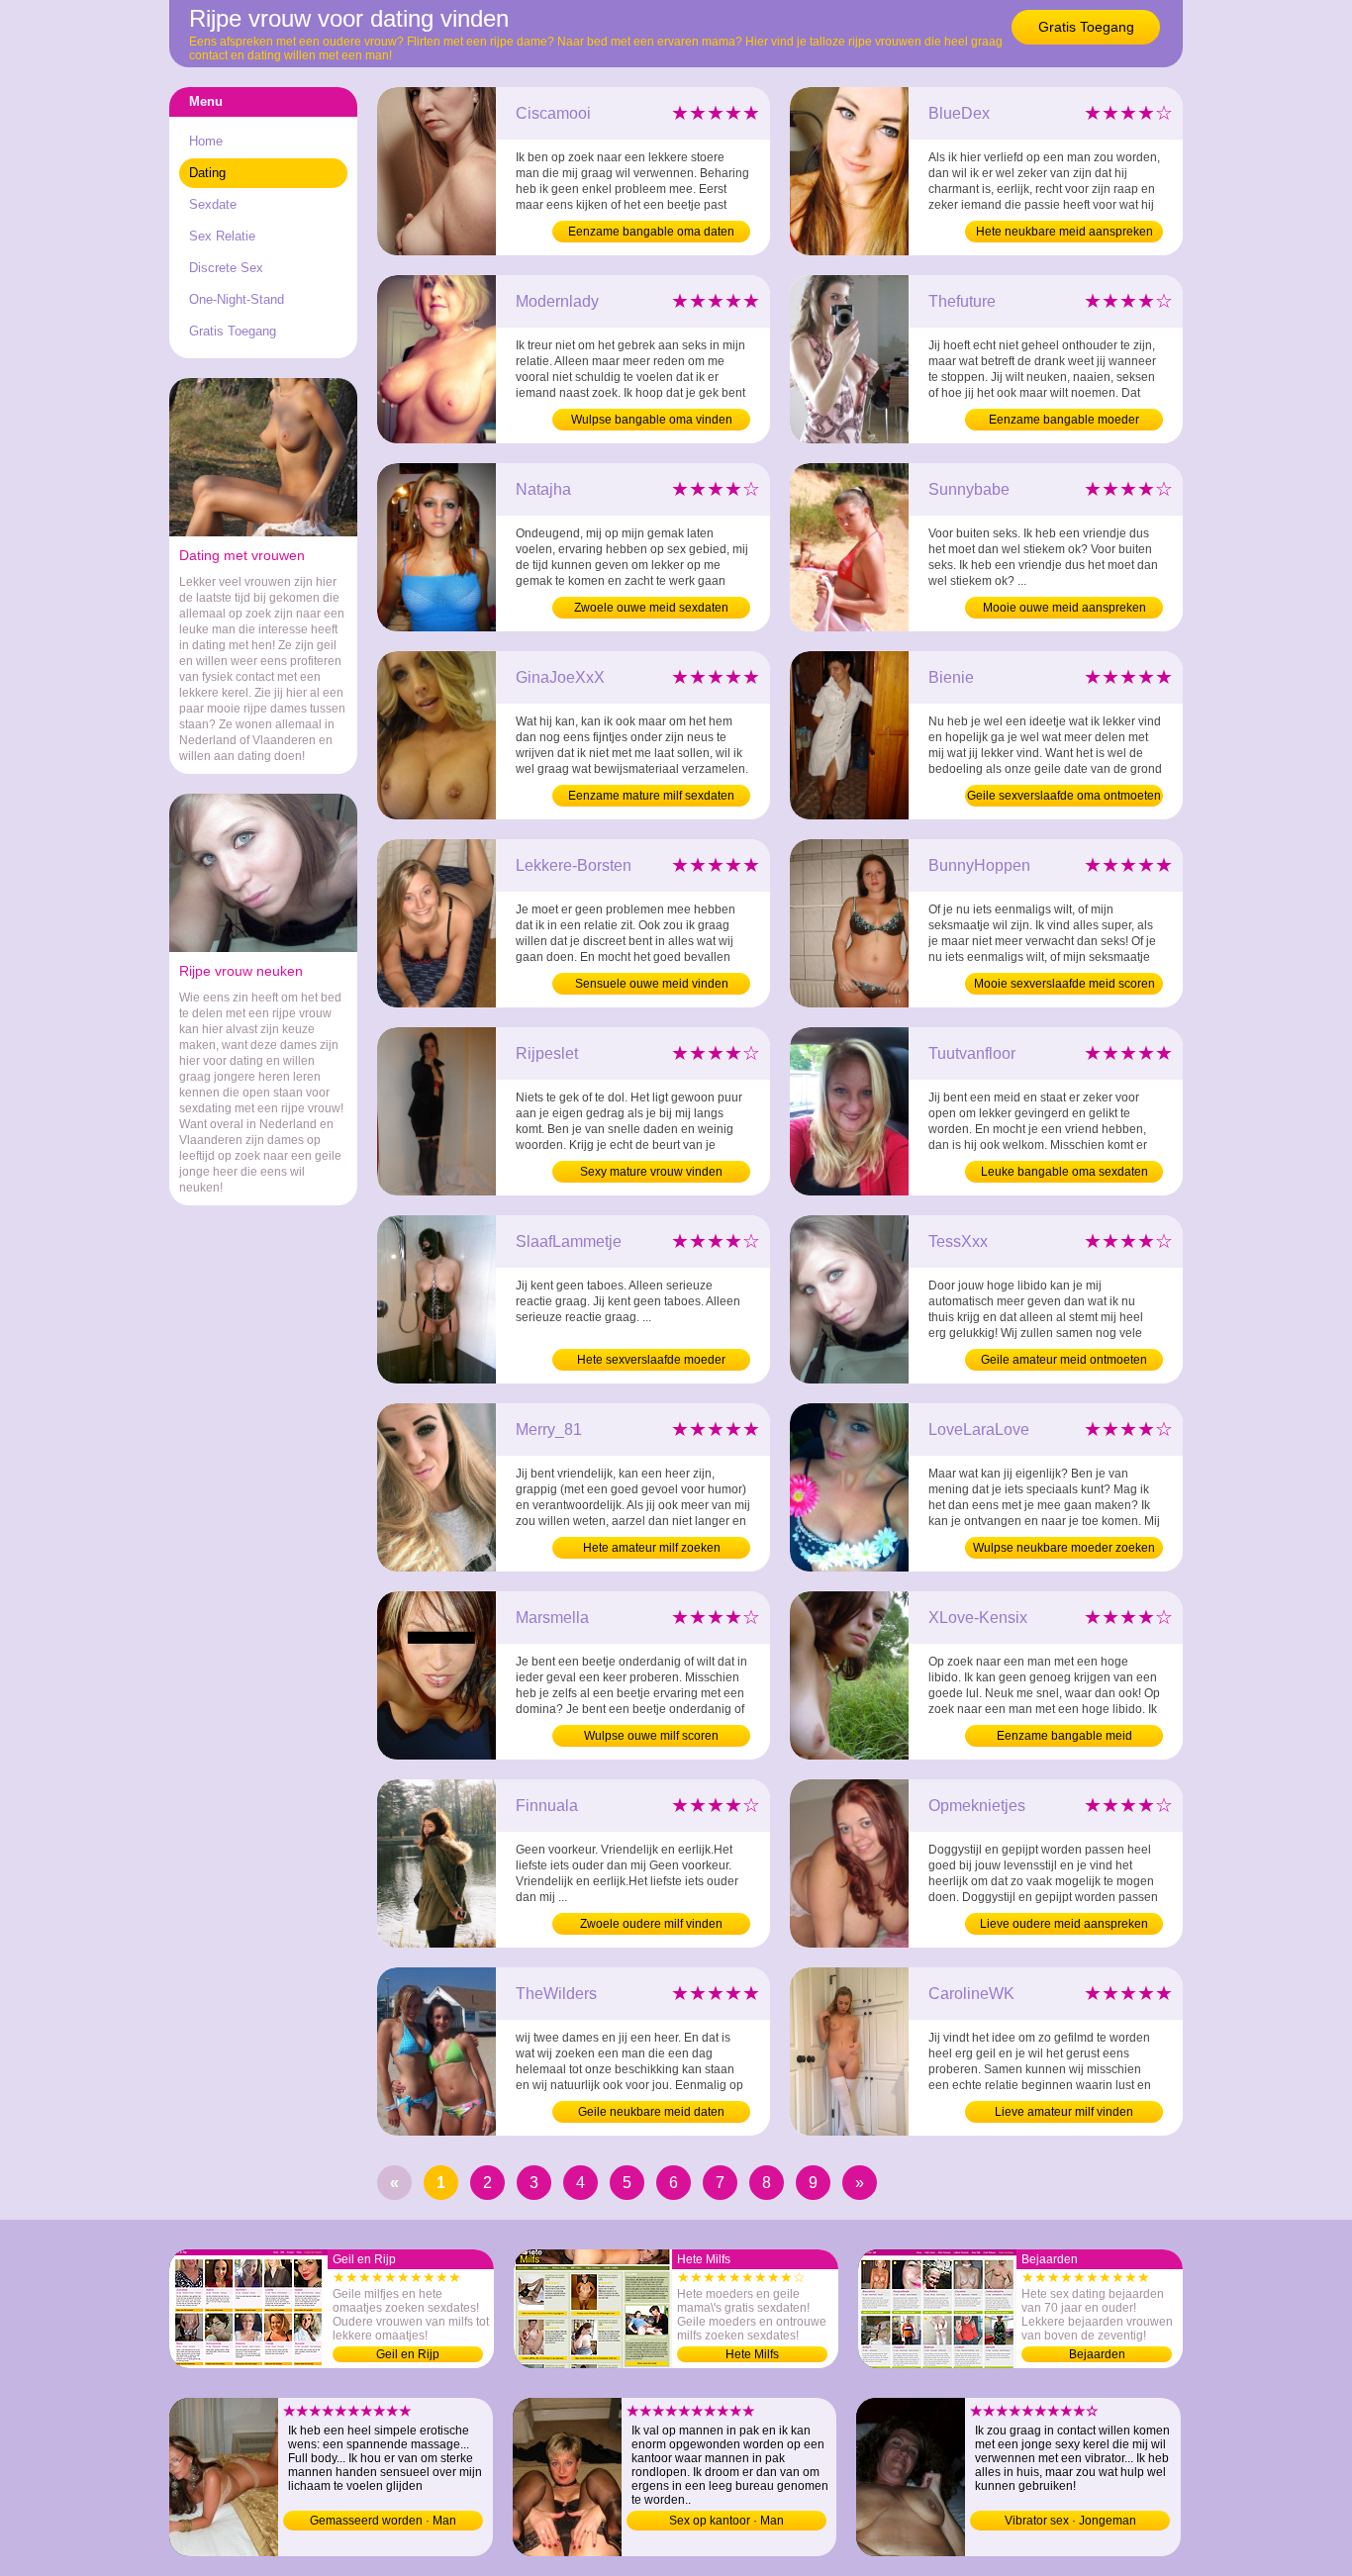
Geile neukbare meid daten (651, 2112)
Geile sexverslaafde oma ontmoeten (1064, 796)
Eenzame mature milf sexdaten (651, 796)
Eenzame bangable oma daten (651, 232)
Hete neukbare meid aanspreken (1064, 232)
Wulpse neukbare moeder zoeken (1064, 1548)
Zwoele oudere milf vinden (651, 1924)
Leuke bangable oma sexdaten (1064, 1172)
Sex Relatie (222, 236)
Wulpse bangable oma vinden (652, 420)
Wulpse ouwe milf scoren (651, 1736)
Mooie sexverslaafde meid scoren (1064, 984)
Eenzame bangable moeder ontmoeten (1064, 422)
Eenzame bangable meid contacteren (1064, 1738)
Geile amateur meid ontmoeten (1064, 1360)
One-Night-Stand (237, 299)
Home (206, 141)
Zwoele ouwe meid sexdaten (651, 608)
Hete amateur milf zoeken (652, 1548)
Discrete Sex (226, 268)
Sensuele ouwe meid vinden (652, 984)
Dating (207, 173)
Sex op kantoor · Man (726, 2521)
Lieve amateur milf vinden (1064, 2112)
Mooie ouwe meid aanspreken (1064, 608)
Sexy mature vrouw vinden (651, 1172)
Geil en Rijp (408, 2354)
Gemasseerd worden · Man (383, 2521)
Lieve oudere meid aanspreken (1064, 1924)
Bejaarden (1097, 2354)
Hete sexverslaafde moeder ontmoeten (651, 1362)
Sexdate (213, 204)
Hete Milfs (752, 2354)
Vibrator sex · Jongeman (1070, 2521)
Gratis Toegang (1086, 27)
